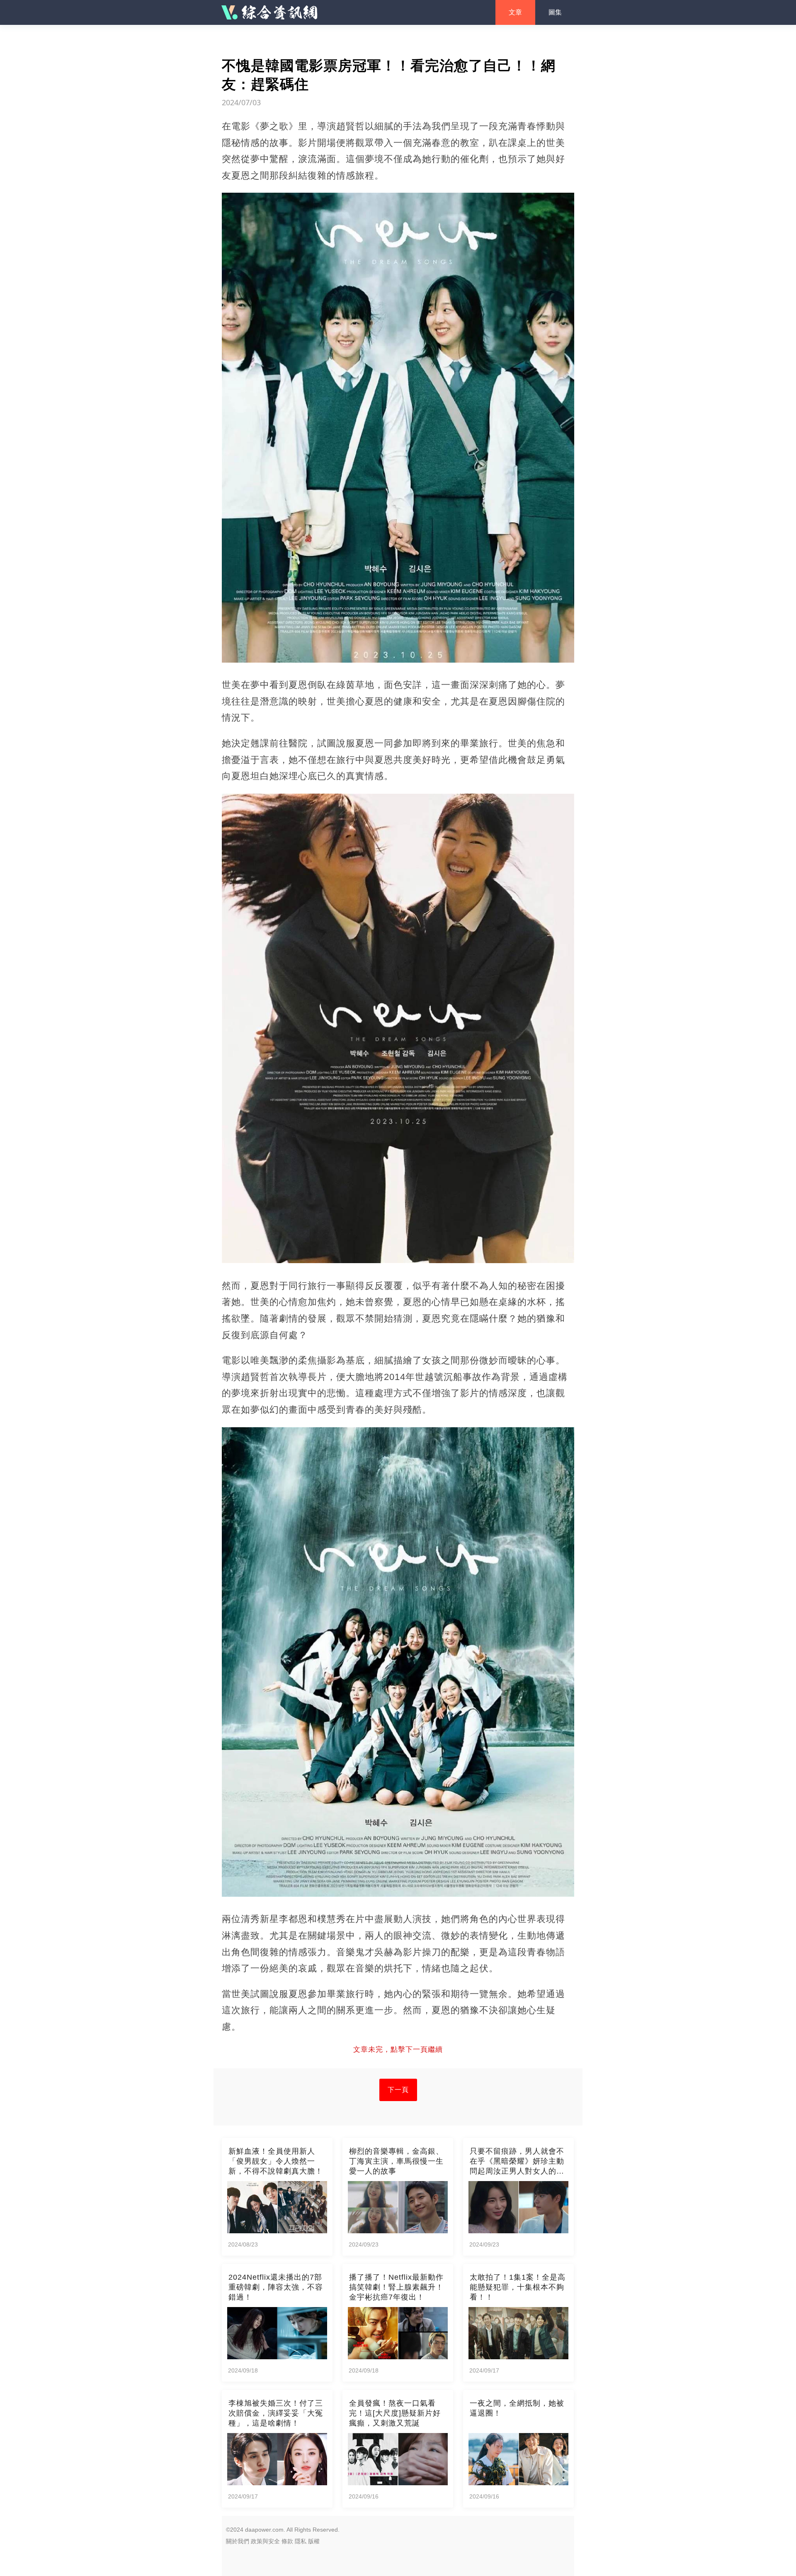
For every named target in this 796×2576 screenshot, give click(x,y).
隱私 (301, 2541)
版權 (314, 2541)
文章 (515, 12)
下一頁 (398, 2090)
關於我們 (238, 2541)
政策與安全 (265, 2541)
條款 (287, 2541)
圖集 (555, 12)
